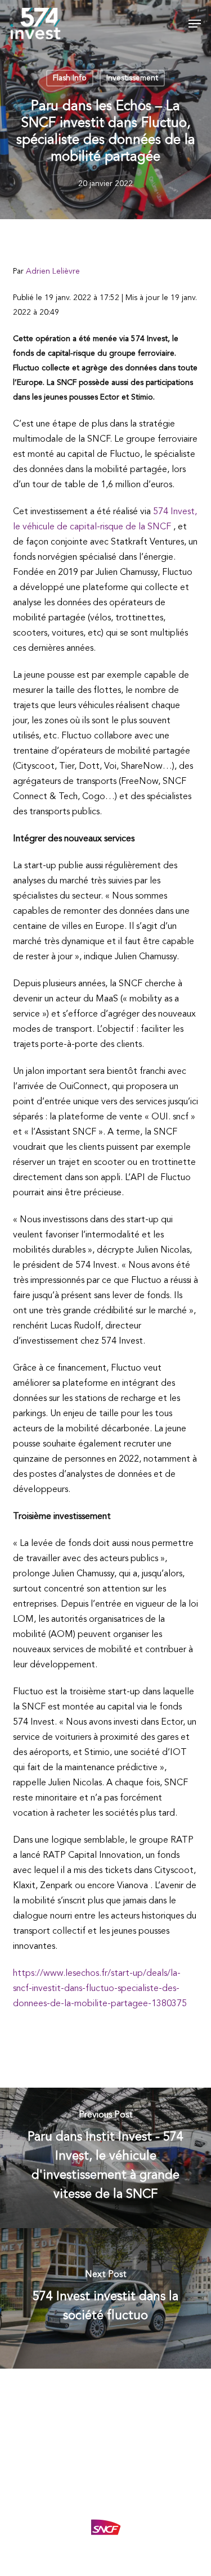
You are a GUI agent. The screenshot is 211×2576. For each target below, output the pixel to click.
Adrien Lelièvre (53, 271)
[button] (195, 24)
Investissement (132, 78)
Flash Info (70, 78)
